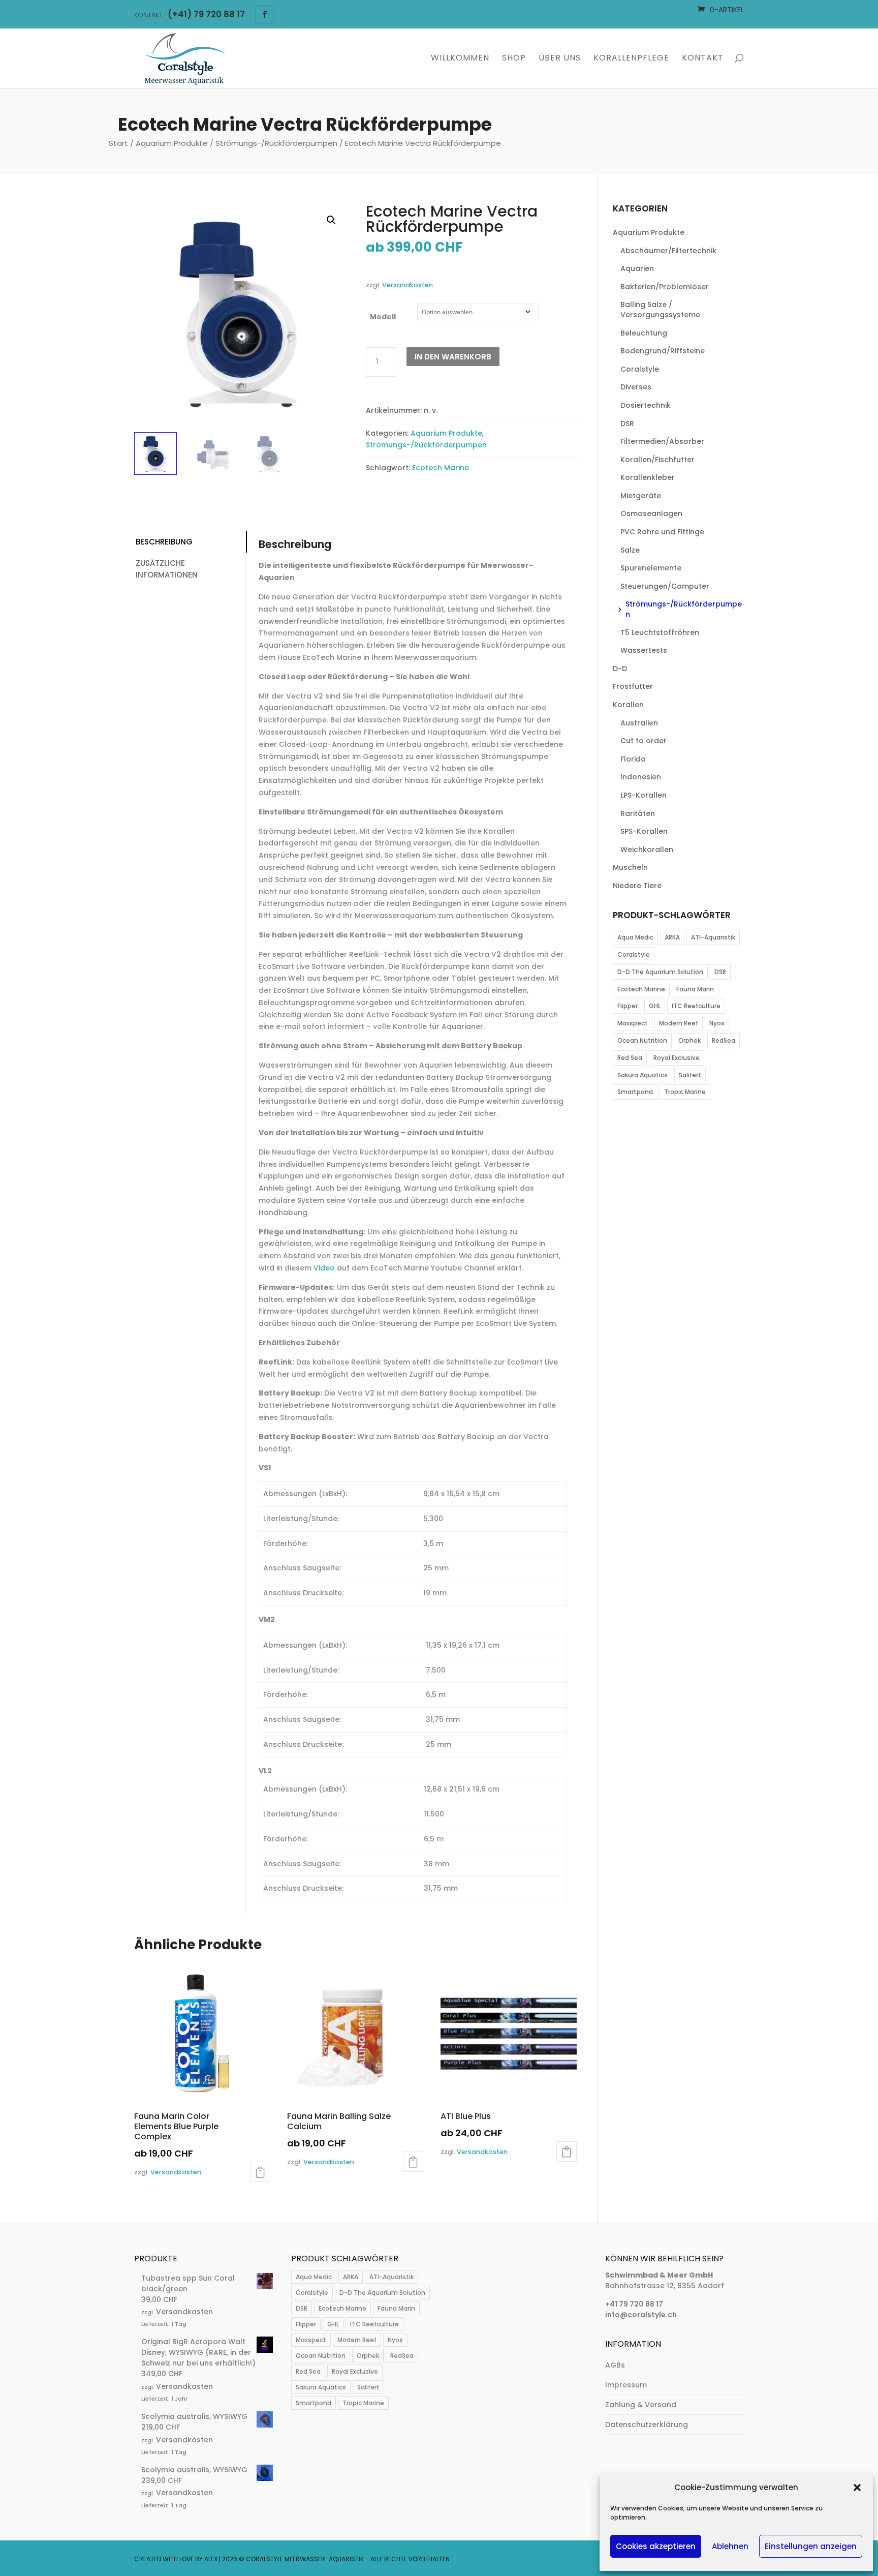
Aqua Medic (635, 937)
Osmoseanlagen (651, 513)
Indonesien (641, 777)
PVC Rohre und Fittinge (662, 532)
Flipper (628, 1006)
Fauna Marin (695, 989)
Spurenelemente (651, 568)
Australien (639, 723)
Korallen (628, 705)
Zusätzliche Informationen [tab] (167, 569)
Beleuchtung (644, 333)
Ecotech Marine (441, 468)
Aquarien (637, 268)
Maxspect (633, 1023)
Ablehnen (730, 2546)
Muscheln (630, 867)
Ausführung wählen (260, 2172)
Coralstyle (640, 369)
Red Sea (630, 1058)
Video (324, 1268)
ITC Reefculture (696, 1006)
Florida (633, 759)
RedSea (724, 1040)
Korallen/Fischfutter (657, 460)
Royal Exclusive (677, 1058)
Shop (514, 59)
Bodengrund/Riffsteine (663, 351)
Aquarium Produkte (172, 143)
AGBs (615, 2365)
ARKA (672, 937)
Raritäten (638, 813)
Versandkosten (407, 285)
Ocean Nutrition (642, 1040)
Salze (630, 550)
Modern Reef (679, 1023)
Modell (383, 317)
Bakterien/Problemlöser (665, 287)
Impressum (626, 2385)
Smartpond (635, 1092)
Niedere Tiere (637, 886)
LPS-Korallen (644, 795)
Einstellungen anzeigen (811, 2546)
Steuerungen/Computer (665, 586)
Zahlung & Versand (641, 2405)
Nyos (717, 1023)
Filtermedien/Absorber (662, 441)
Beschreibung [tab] (164, 542)
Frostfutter (633, 686)
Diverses (636, 387)
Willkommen (460, 59)
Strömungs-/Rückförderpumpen (276, 143)
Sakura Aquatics (642, 1075)
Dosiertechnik (646, 405)
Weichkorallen (647, 850)
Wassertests (644, 650)
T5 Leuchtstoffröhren (660, 632)
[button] (857, 2488)
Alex (211, 2559)
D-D (620, 669)
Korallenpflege (631, 59)
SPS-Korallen (644, 831)
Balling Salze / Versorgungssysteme (660, 310)
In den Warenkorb (453, 357)
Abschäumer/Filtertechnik (668, 251)
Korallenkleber (648, 477)
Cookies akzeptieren (656, 2546)
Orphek (689, 1040)
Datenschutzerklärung (647, 2425)
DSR (627, 423)
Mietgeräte (641, 496)
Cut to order (644, 741)
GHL (655, 1006)
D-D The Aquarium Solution (660, 972)
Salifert (690, 1075)
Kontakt (703, 59)
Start (118, 143)
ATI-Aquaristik (713, 937)
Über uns (560, 59)
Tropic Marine (685, 1092)
